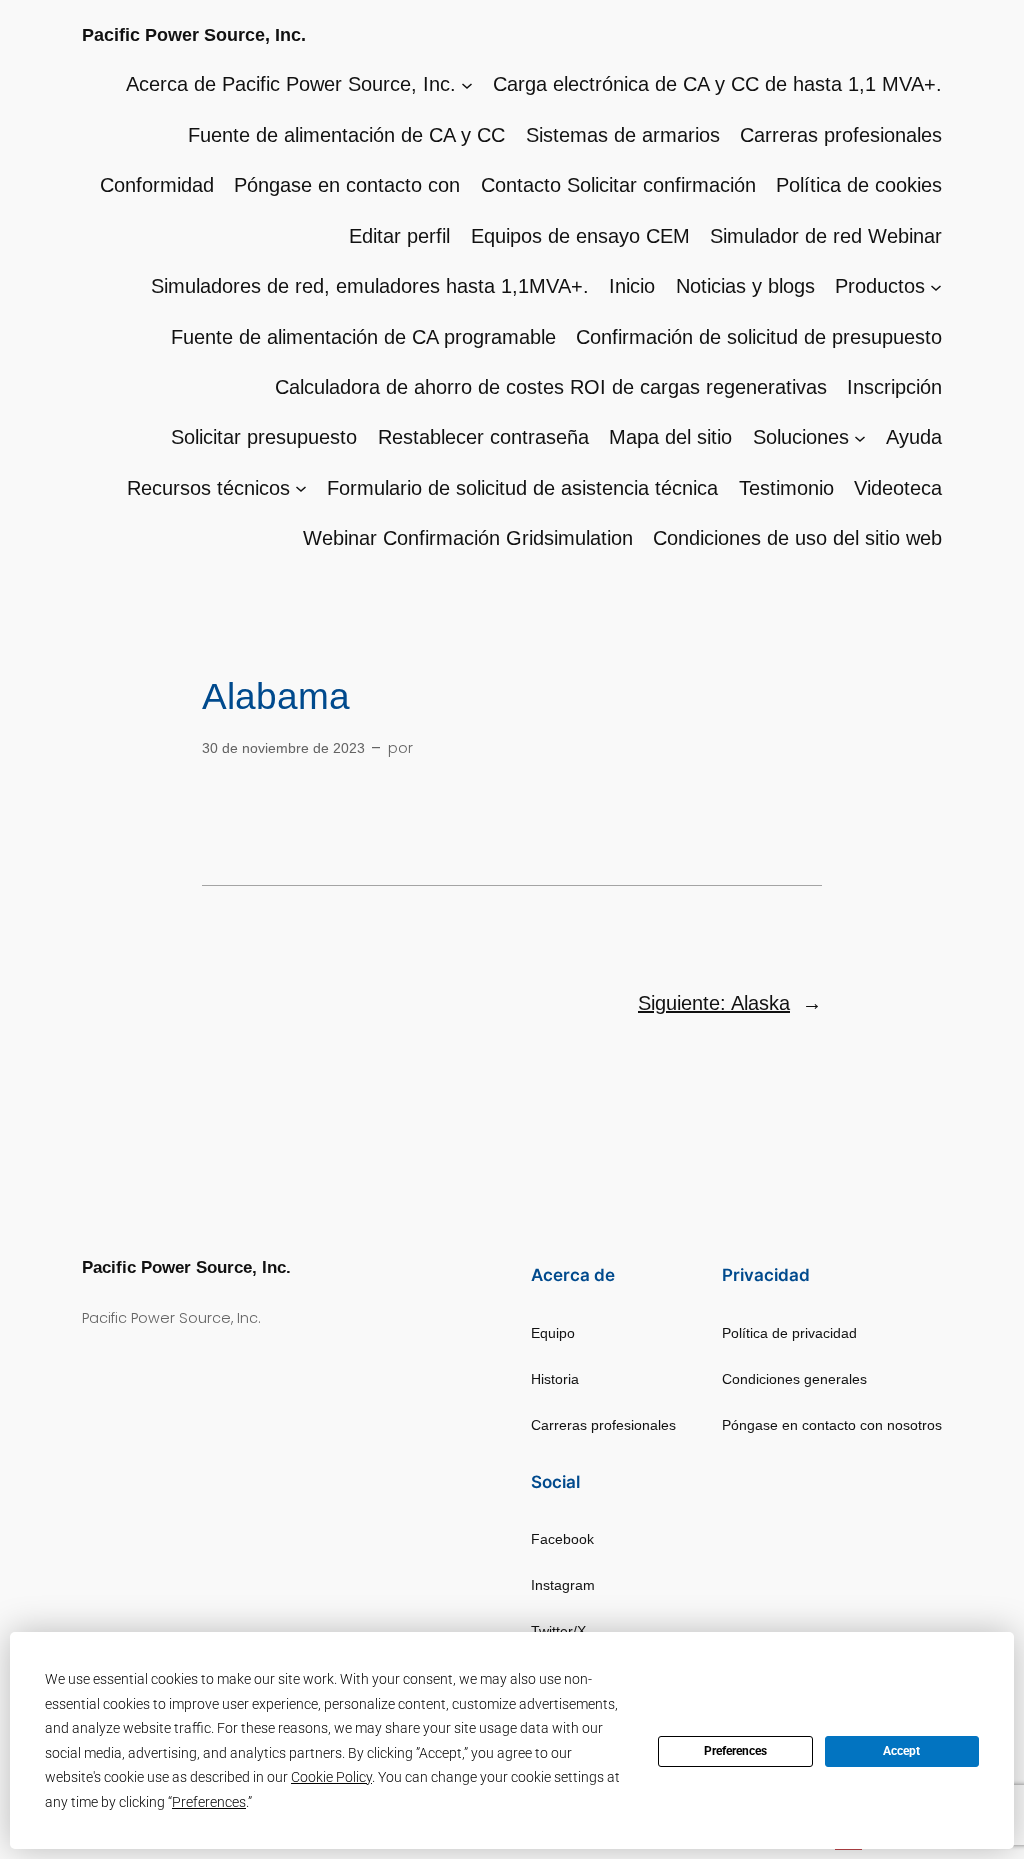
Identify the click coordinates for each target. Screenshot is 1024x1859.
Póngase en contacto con (347, 185)
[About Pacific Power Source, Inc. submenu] (467, 84)
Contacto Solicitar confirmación (618, 185)
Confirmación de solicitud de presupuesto (759, 337)
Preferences (735, 1751)
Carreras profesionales (841, 135)
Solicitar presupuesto (264, 437)
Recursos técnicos (208, 488)
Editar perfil (399, 236)
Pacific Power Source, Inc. (194, 35)
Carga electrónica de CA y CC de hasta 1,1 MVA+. (717, 84)
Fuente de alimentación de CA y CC (346, 135)
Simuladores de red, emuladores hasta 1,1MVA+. (370, 286)
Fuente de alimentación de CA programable (363, 337)
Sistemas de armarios (623, 135)
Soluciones (801, 437)
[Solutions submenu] (860, 437)
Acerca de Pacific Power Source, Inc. (291, 84)
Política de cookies (859, 185)
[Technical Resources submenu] (301, 488)
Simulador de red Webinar (826, 236)
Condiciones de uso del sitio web (797, 538)
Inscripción (894, 387)
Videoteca (898, 488)
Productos (880, 286)
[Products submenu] (936, 286)
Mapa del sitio (670, 437)
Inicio (632, 286)
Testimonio (786, 488)
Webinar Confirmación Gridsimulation (468, 538)
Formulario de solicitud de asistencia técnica (522, 488)
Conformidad (157, 185)
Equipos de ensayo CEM (580, 236)
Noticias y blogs (745, 286)
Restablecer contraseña (483, 437)
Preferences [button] (209, 1802)
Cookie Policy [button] (331, 1777)
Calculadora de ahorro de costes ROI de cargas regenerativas (551, 387)
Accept (901, 1751)
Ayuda (914, 437)
